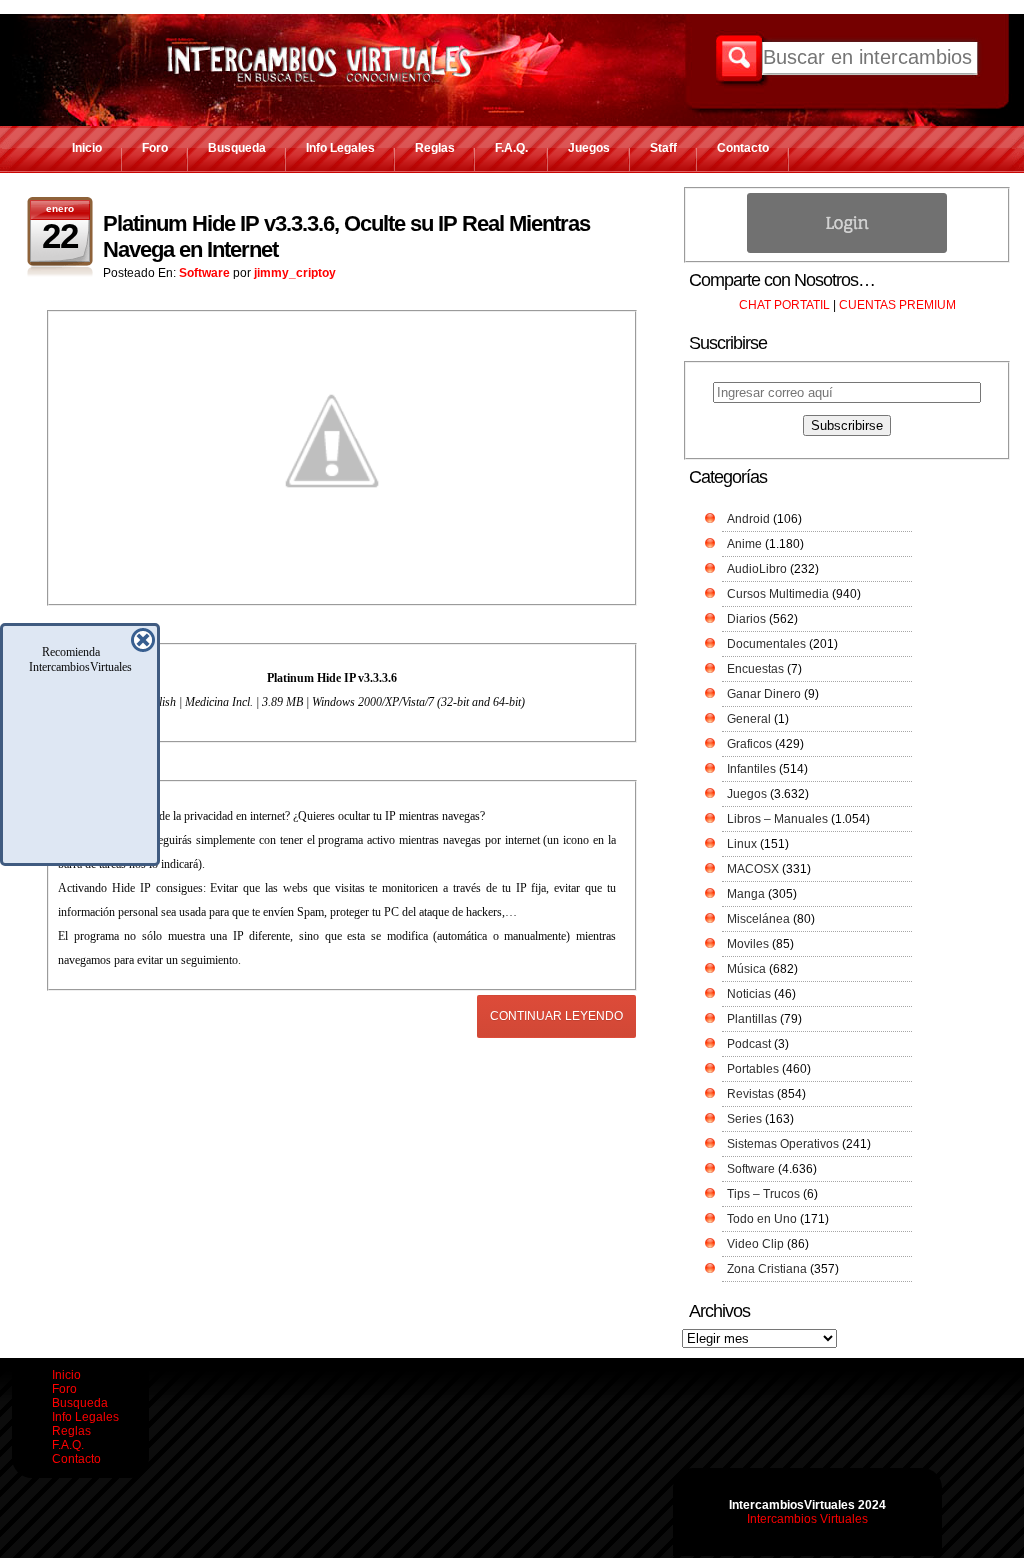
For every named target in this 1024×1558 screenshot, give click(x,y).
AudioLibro (757, 569)
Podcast (749, 1044)
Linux (742, 844)
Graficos (749, 744)
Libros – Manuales (777, 819)
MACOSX (753, 869)
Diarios (746, 619)
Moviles (748, 944)
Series (744, 1119)
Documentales (766, 644)
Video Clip (755, 1244)
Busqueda (237, 148)
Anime (744, 544)
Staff (663, 148)
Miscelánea (758, 919)
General (749, 719)
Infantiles (751, 769)
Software (204, 273)
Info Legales (340, 148)
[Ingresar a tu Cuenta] (847, 249)
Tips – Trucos (763, 1194)
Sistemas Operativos (783, 1144)
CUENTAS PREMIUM (897, 305)
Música (746, 969)
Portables (753, 1069)
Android (748, 519)
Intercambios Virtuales (807, 1519)
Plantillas (752, 1019)
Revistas (750, 1094)
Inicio (87, 148)
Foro (155, 148)
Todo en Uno (762, 1219)
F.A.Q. (511, 148)
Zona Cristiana (767, 1269)
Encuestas (755, 669)
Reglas (435, 148)
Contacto (743, 148)
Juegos (589, 148)
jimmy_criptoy (295, 273)
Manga (746, 894)
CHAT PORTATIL (784, 305)
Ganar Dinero (764, 694)
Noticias (749, 994)
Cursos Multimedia (778, 594)
